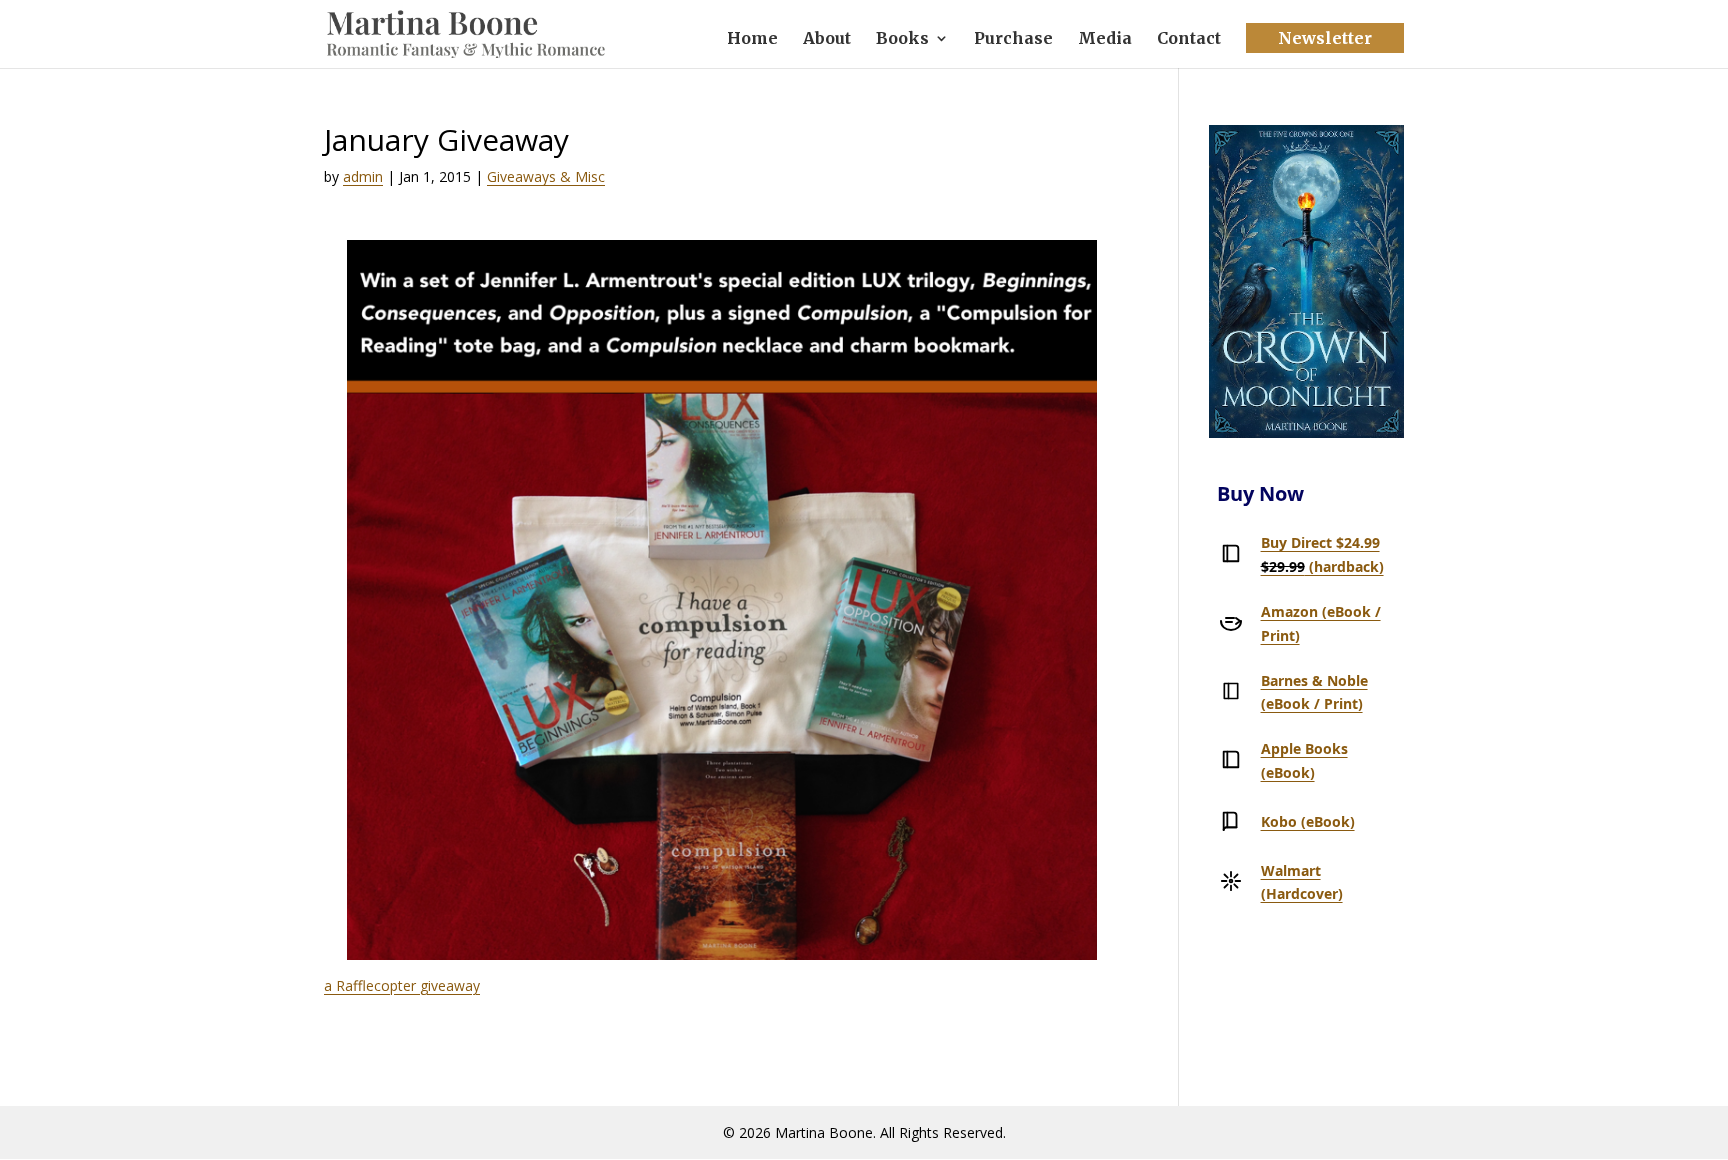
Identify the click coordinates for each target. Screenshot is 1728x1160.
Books (902, 39)
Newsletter (1325, 38)
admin (363, 176)
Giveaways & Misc (546, 176)
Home (752, 39)
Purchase (1013, 39)
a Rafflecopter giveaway (402, 985)
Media (1105, 39)
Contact (1189, 39)
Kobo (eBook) (1308, 821)
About (827, 39)
